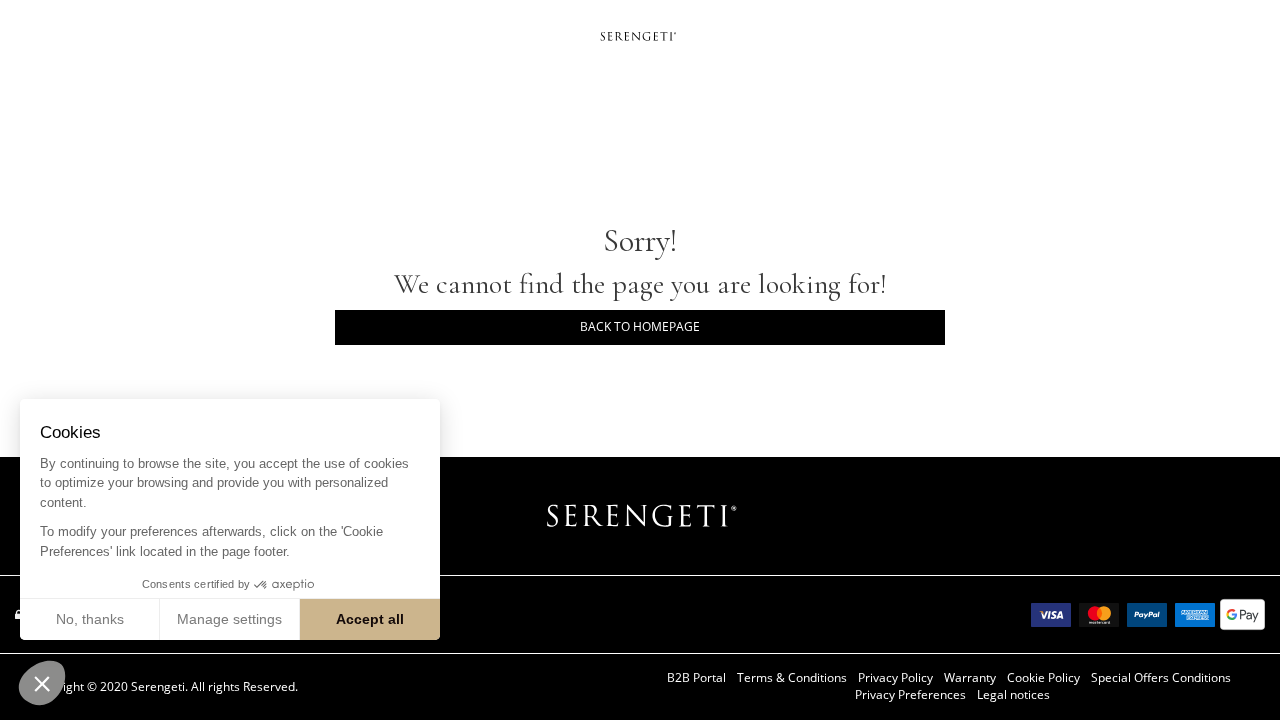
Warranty (970, 678)
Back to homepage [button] (640, 326)
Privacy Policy (895, 678)
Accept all (370, 619)
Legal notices (1013, 695)
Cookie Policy (1043, 678)
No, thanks (90, 619)
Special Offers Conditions (1161, 678)
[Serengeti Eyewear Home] (640, 35)
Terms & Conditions (792, 678)
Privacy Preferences (910, 695)
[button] (42, 683)
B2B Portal (696, 678)
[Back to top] (1234, 669)
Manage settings (229, 619)
